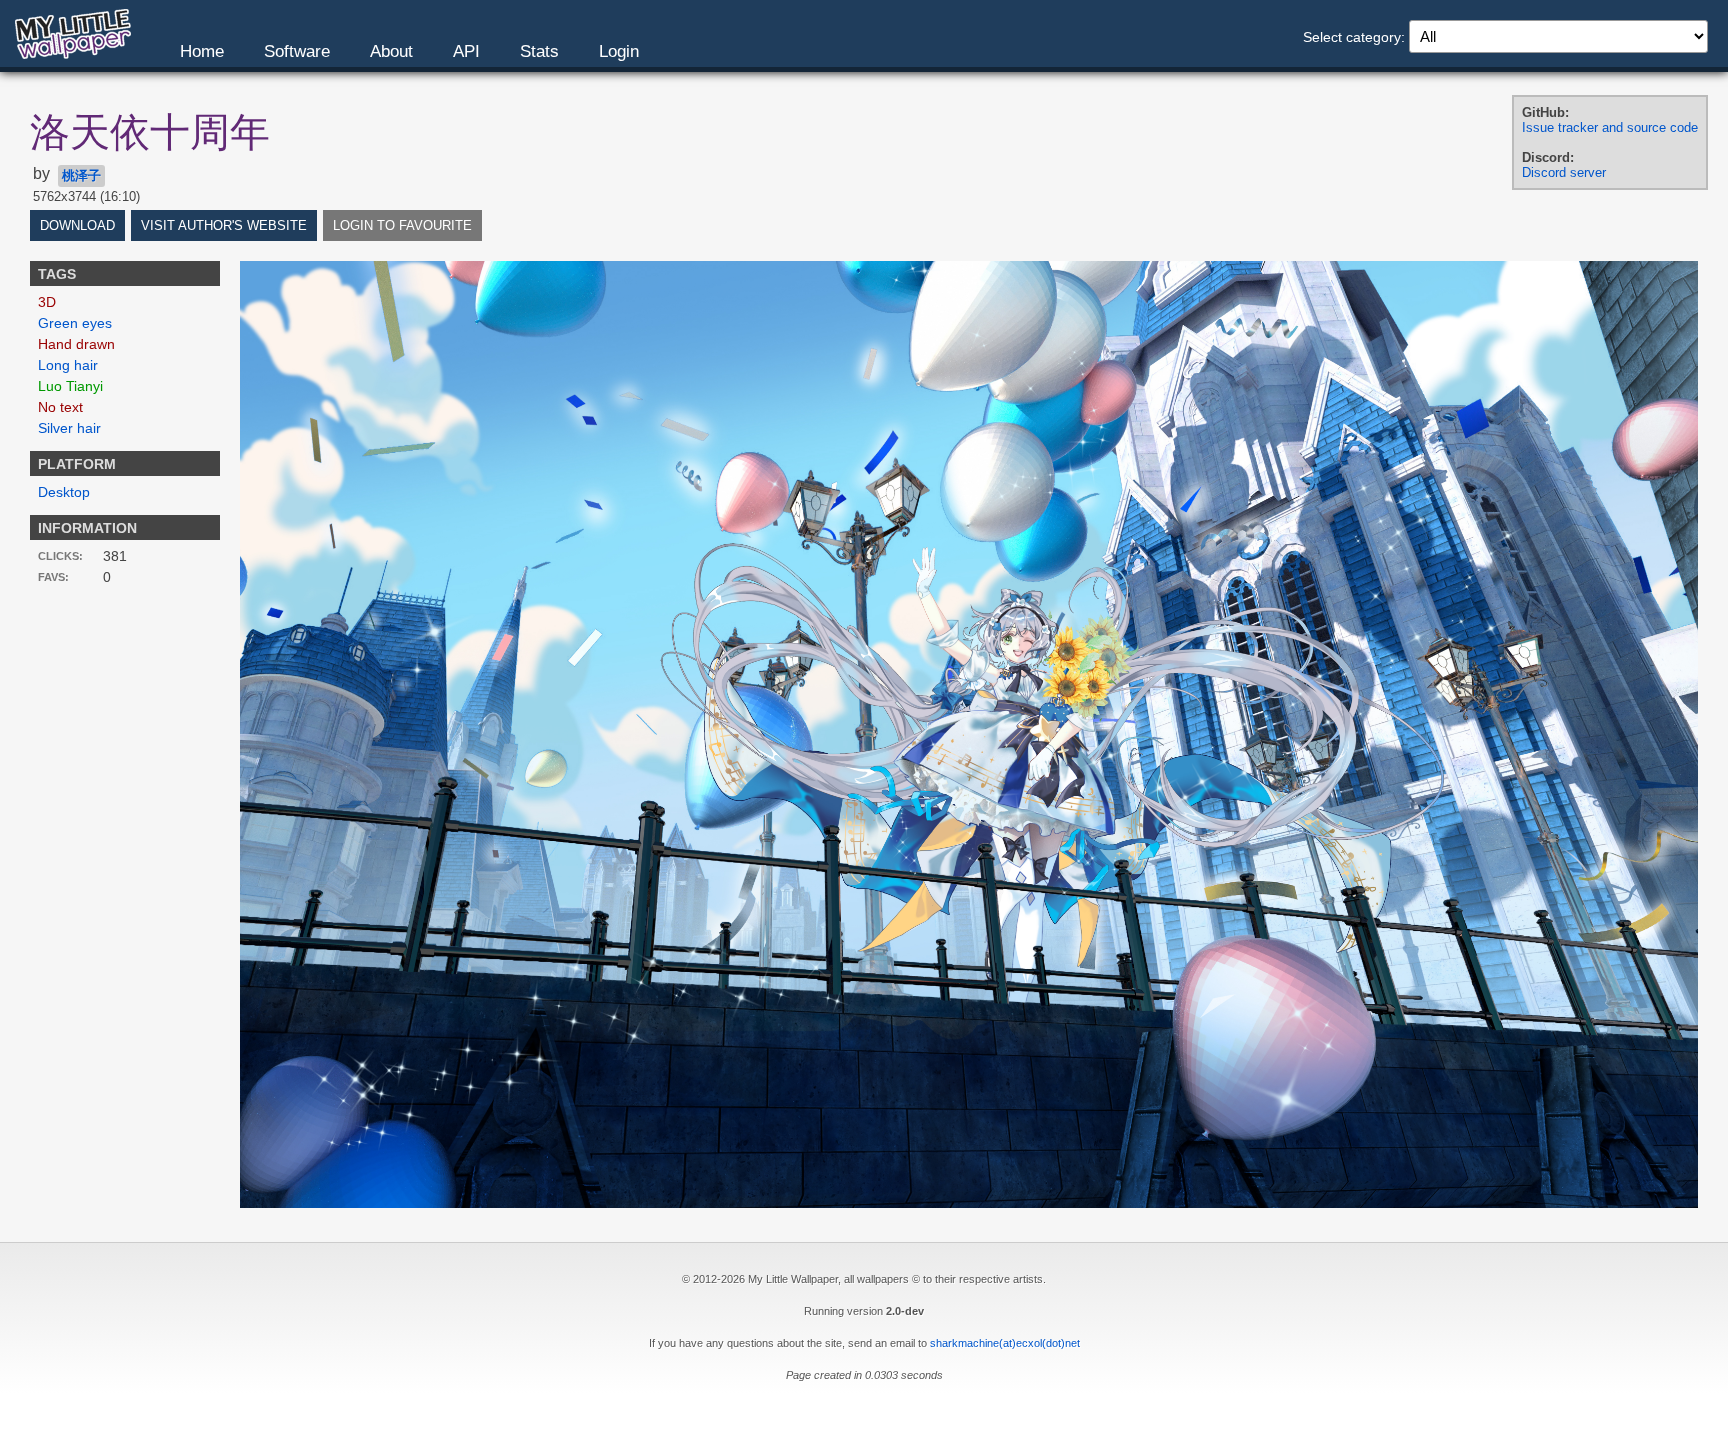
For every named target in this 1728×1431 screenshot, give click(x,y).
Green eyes (75, 323)
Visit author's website (224, 225)
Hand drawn (76, 344)
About (391, 51)
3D (47, 302)
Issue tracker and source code (1610, 127)
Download (77, 225)
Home (202, 51)
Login (619, 51)
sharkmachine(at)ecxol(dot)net (1005, 1343)
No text (60, 407)
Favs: (53, 577)
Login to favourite (402, 225)
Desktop (64, 492)
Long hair (68, 365)
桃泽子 (81, 175)
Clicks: (60, 556)
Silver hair (69, 428)
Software (297, 51)
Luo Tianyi (70, 386)
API (466, 51)
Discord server (1564, 172)
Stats (539, 51)
